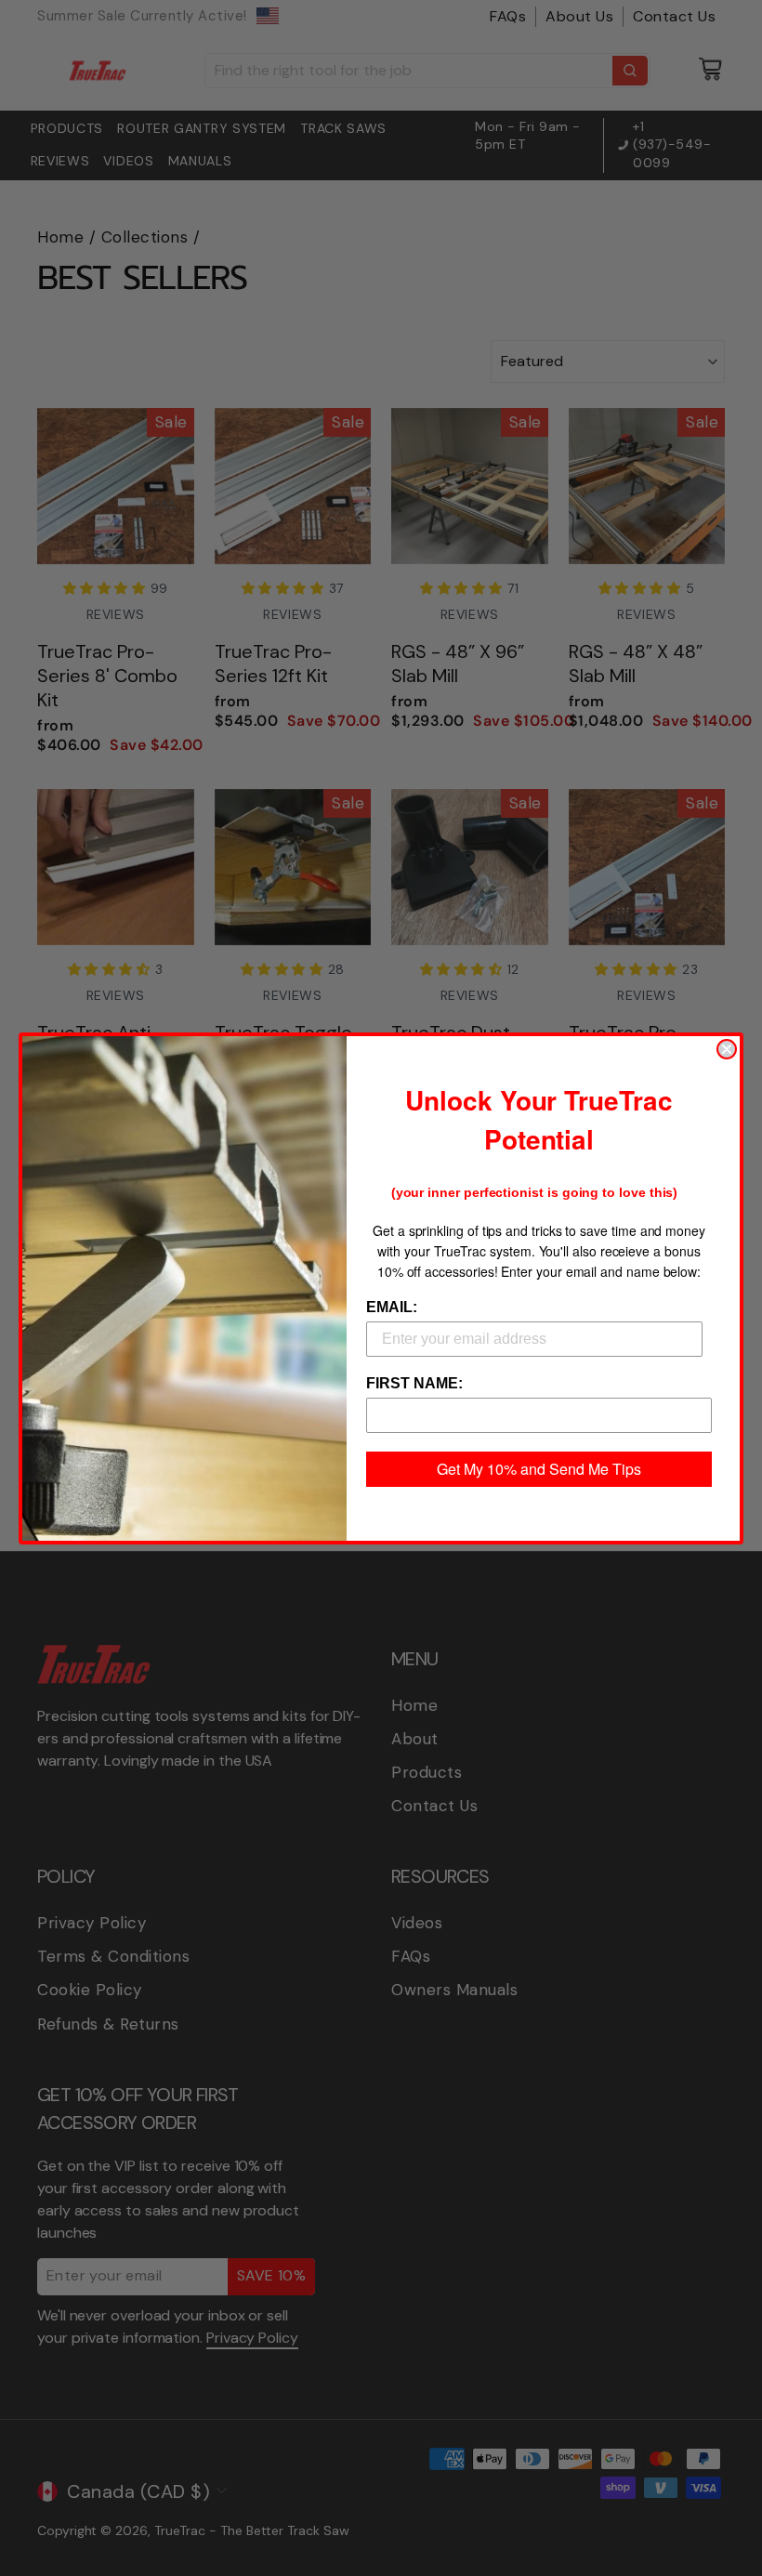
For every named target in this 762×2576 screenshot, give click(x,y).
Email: (392, 1307)
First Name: (414, 1383)
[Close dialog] (727, 1049)
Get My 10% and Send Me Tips (539, 1469)
